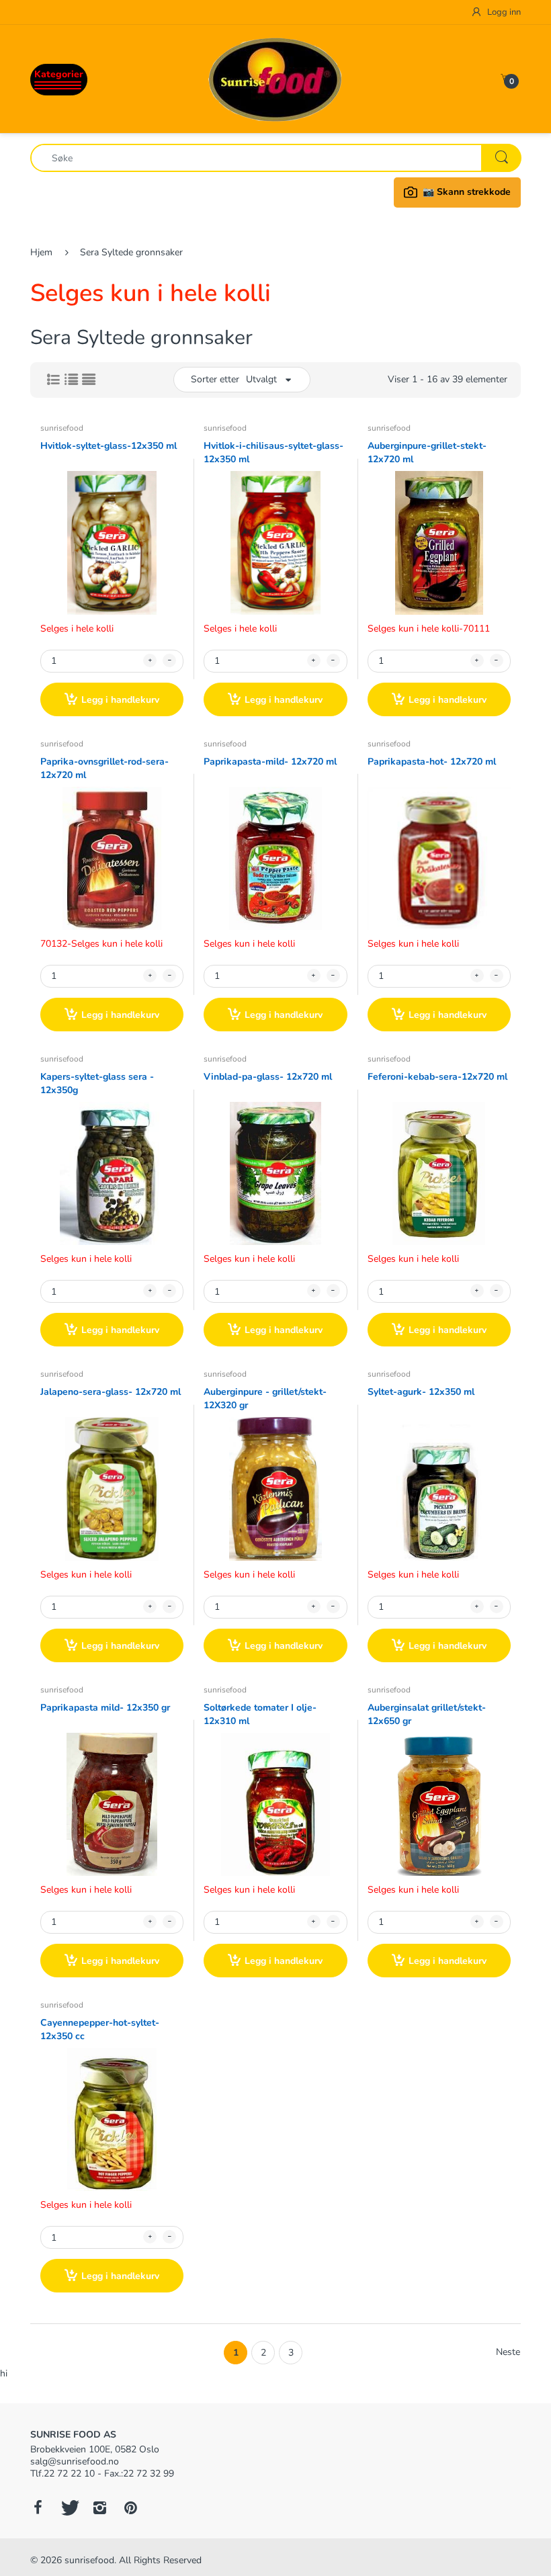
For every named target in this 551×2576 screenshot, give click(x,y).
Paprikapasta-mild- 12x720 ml (270, 762)
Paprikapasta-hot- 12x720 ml (432, 762)
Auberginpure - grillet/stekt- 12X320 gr (265, 1399)
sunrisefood (62, 428)
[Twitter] (69, 2507)
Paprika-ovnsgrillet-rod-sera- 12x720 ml (104, 768)
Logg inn (503, 12)
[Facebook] (38, 2507)
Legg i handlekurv (120, 700)
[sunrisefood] (275, 78)
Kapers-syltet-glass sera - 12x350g (97, 1083)
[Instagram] (99, 2507)
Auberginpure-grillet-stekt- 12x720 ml (427, 453)
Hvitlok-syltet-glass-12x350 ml (109, 446)
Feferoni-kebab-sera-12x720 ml (437, 1077)
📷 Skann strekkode (467, 192)
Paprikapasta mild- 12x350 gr (105, 1708)
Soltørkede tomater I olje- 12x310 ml (260, 1714)
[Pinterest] (130, 2507)
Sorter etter (215, 379)
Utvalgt (261, 379)
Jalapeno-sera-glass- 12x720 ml (111, 1392)
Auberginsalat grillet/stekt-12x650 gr (427, 1714)
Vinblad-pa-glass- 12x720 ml (268, 1077)
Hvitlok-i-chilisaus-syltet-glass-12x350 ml (273, 453)
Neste (508, 2352)
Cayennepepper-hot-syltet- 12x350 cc (100, 2029)
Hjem (41, 252)
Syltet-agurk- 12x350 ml (421, 1392)
